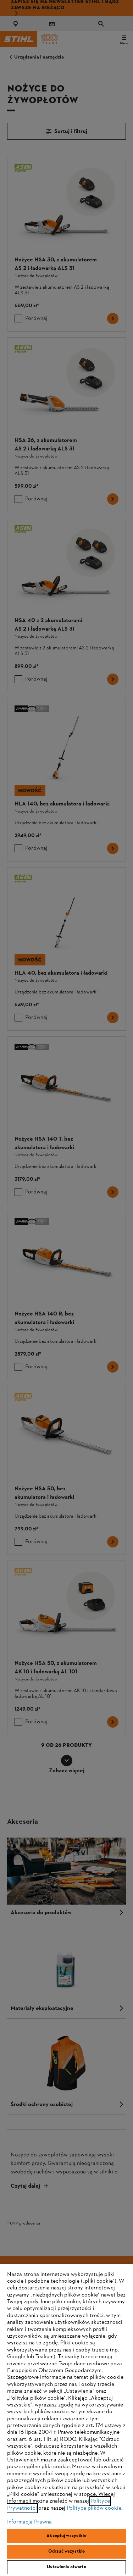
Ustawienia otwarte (66, 2567)
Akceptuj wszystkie (66, 2536)
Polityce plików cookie (94, 2508)
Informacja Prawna (29, 2522)
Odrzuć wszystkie (66, 2552)
